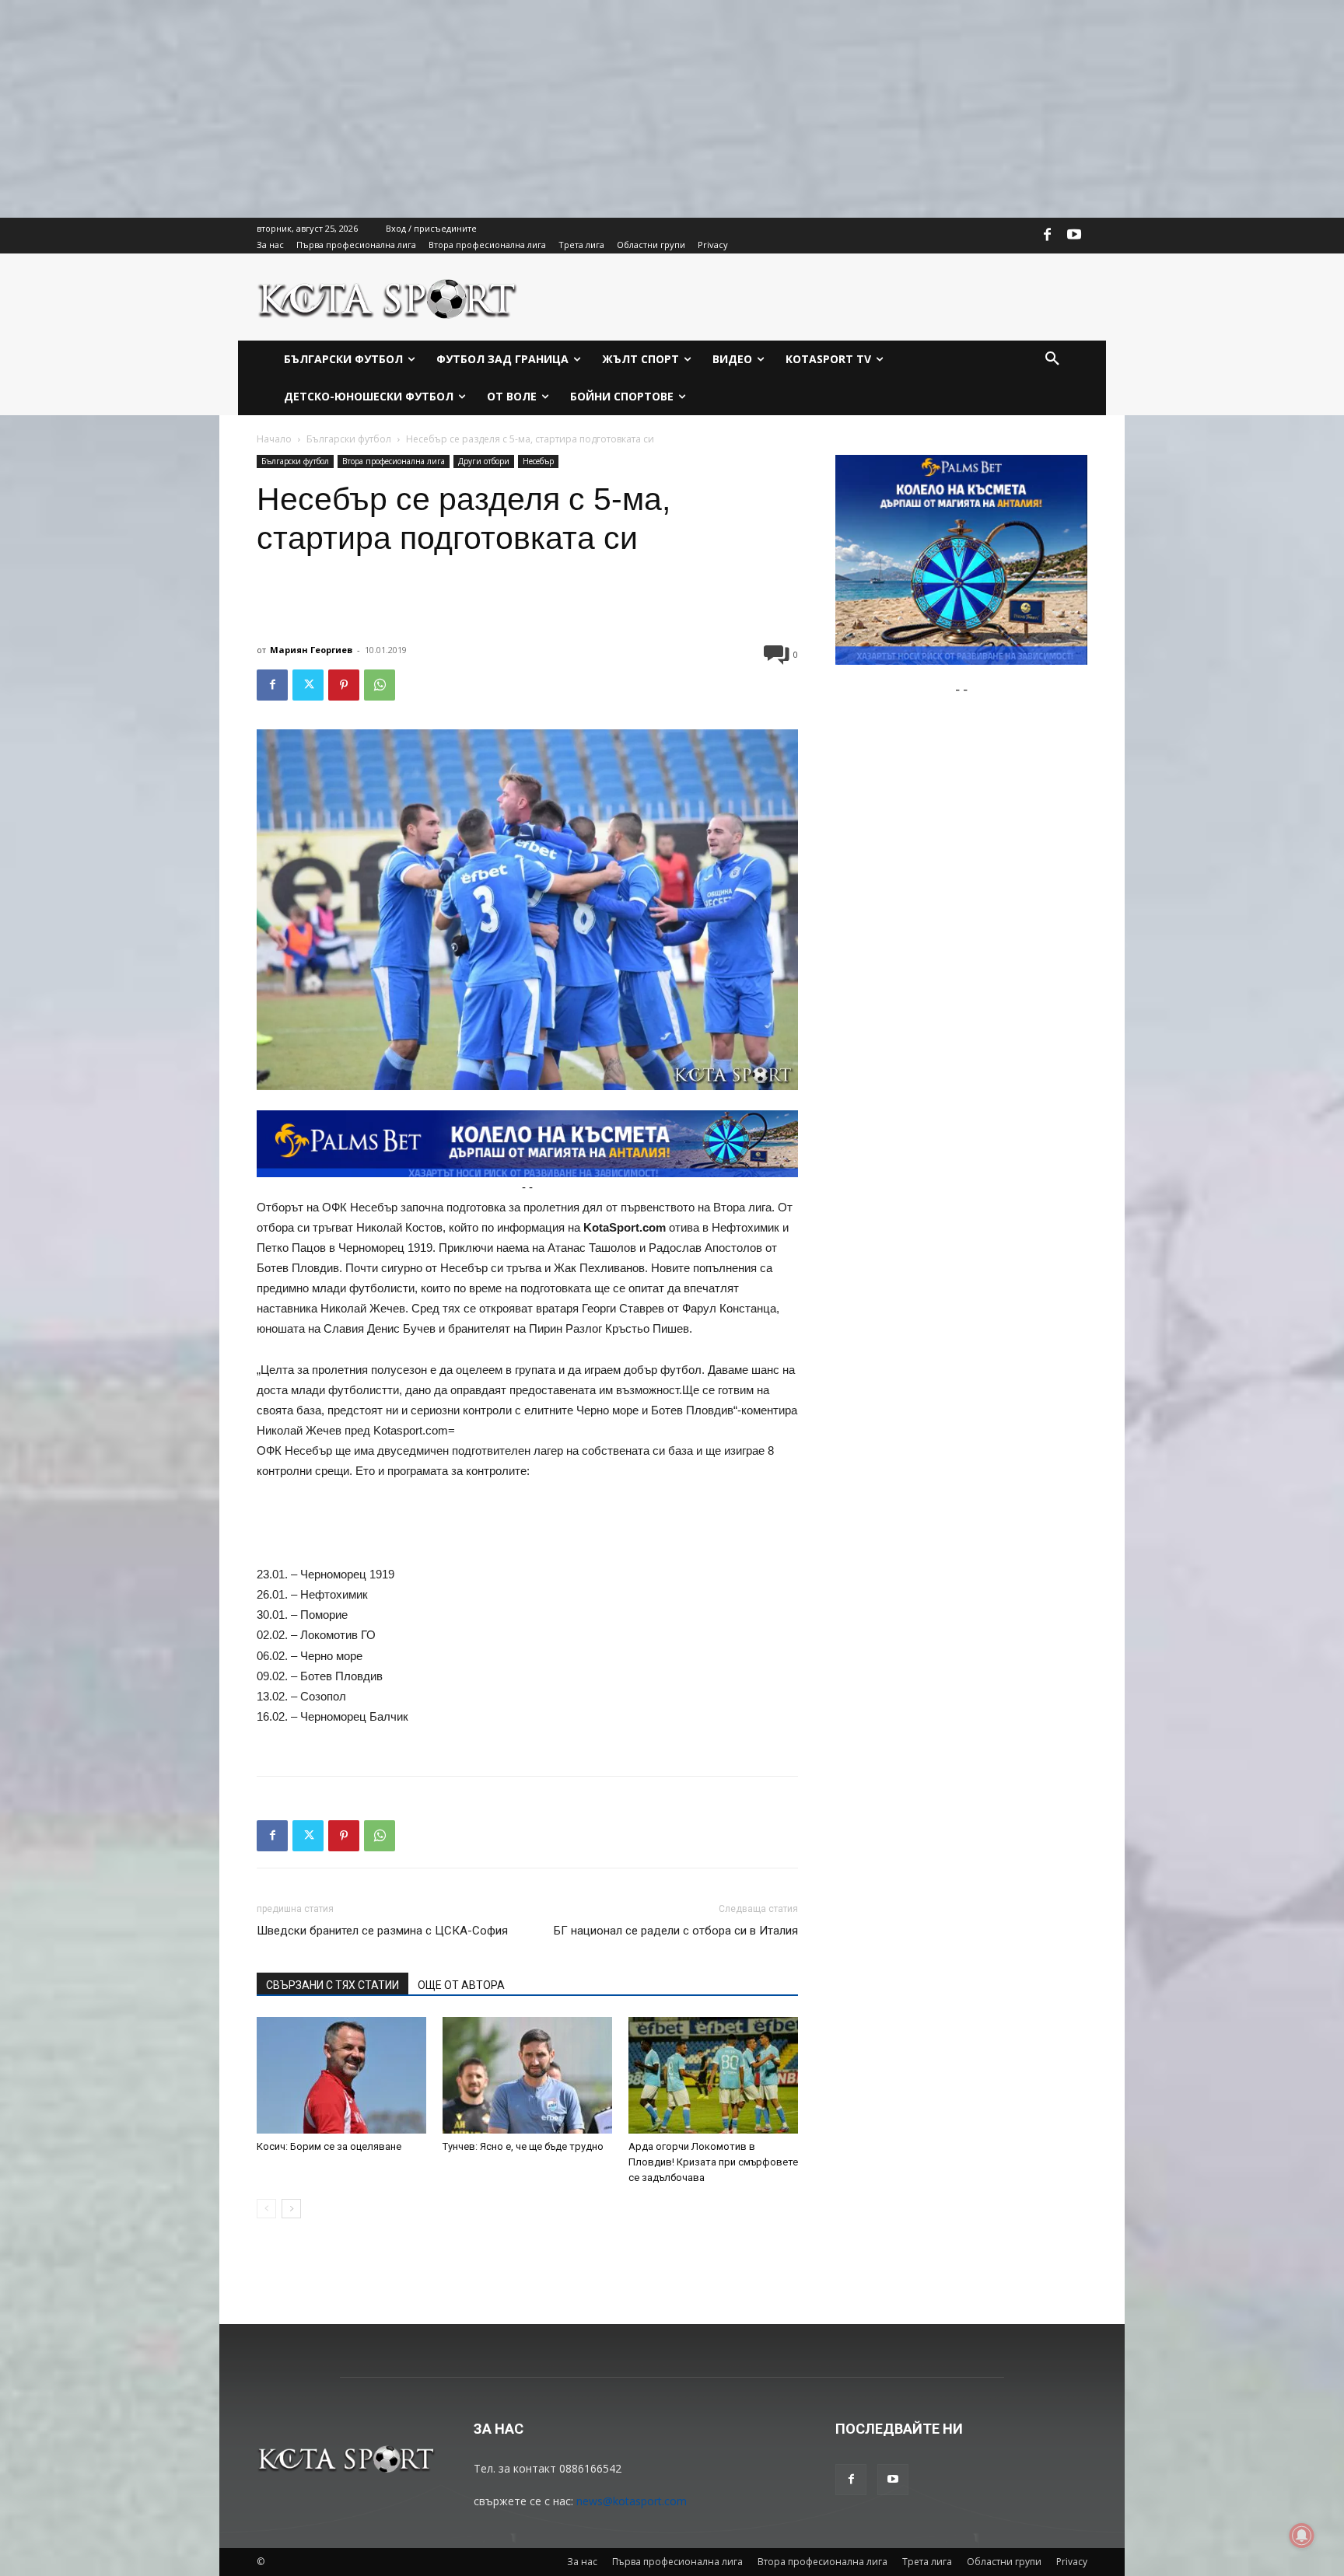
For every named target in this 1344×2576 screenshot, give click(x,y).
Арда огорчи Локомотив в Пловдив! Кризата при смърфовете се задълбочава (713, 2162)
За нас (582, 2562)
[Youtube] (1074, 236)
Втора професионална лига (394, 461)
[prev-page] (266, 2209)
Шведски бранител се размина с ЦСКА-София (382, 1931)
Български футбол (349, 439)
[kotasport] (388, 297)
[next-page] (291, 2209)
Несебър (538, 461)
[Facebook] (1048, 236)
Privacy (1072, 2562)
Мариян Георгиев (311, 650)
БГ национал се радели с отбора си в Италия (676, 1931)
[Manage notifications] (1302, 2536)
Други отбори (484, 461)
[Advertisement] (467, 109)
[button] (1052, 359)
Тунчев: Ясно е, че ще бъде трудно (523, 2146)
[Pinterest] (344, 685)
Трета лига (927, 2562)
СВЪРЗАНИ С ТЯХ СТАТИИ (332, 1985)
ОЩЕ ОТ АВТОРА (461, 1985)
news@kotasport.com (632, 2501)
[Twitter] (308, 685)
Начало (274, 439)
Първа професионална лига (677, 2562)
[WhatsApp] (380, 685)
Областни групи (1004, 2562)
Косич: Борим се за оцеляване (329, 2146)
